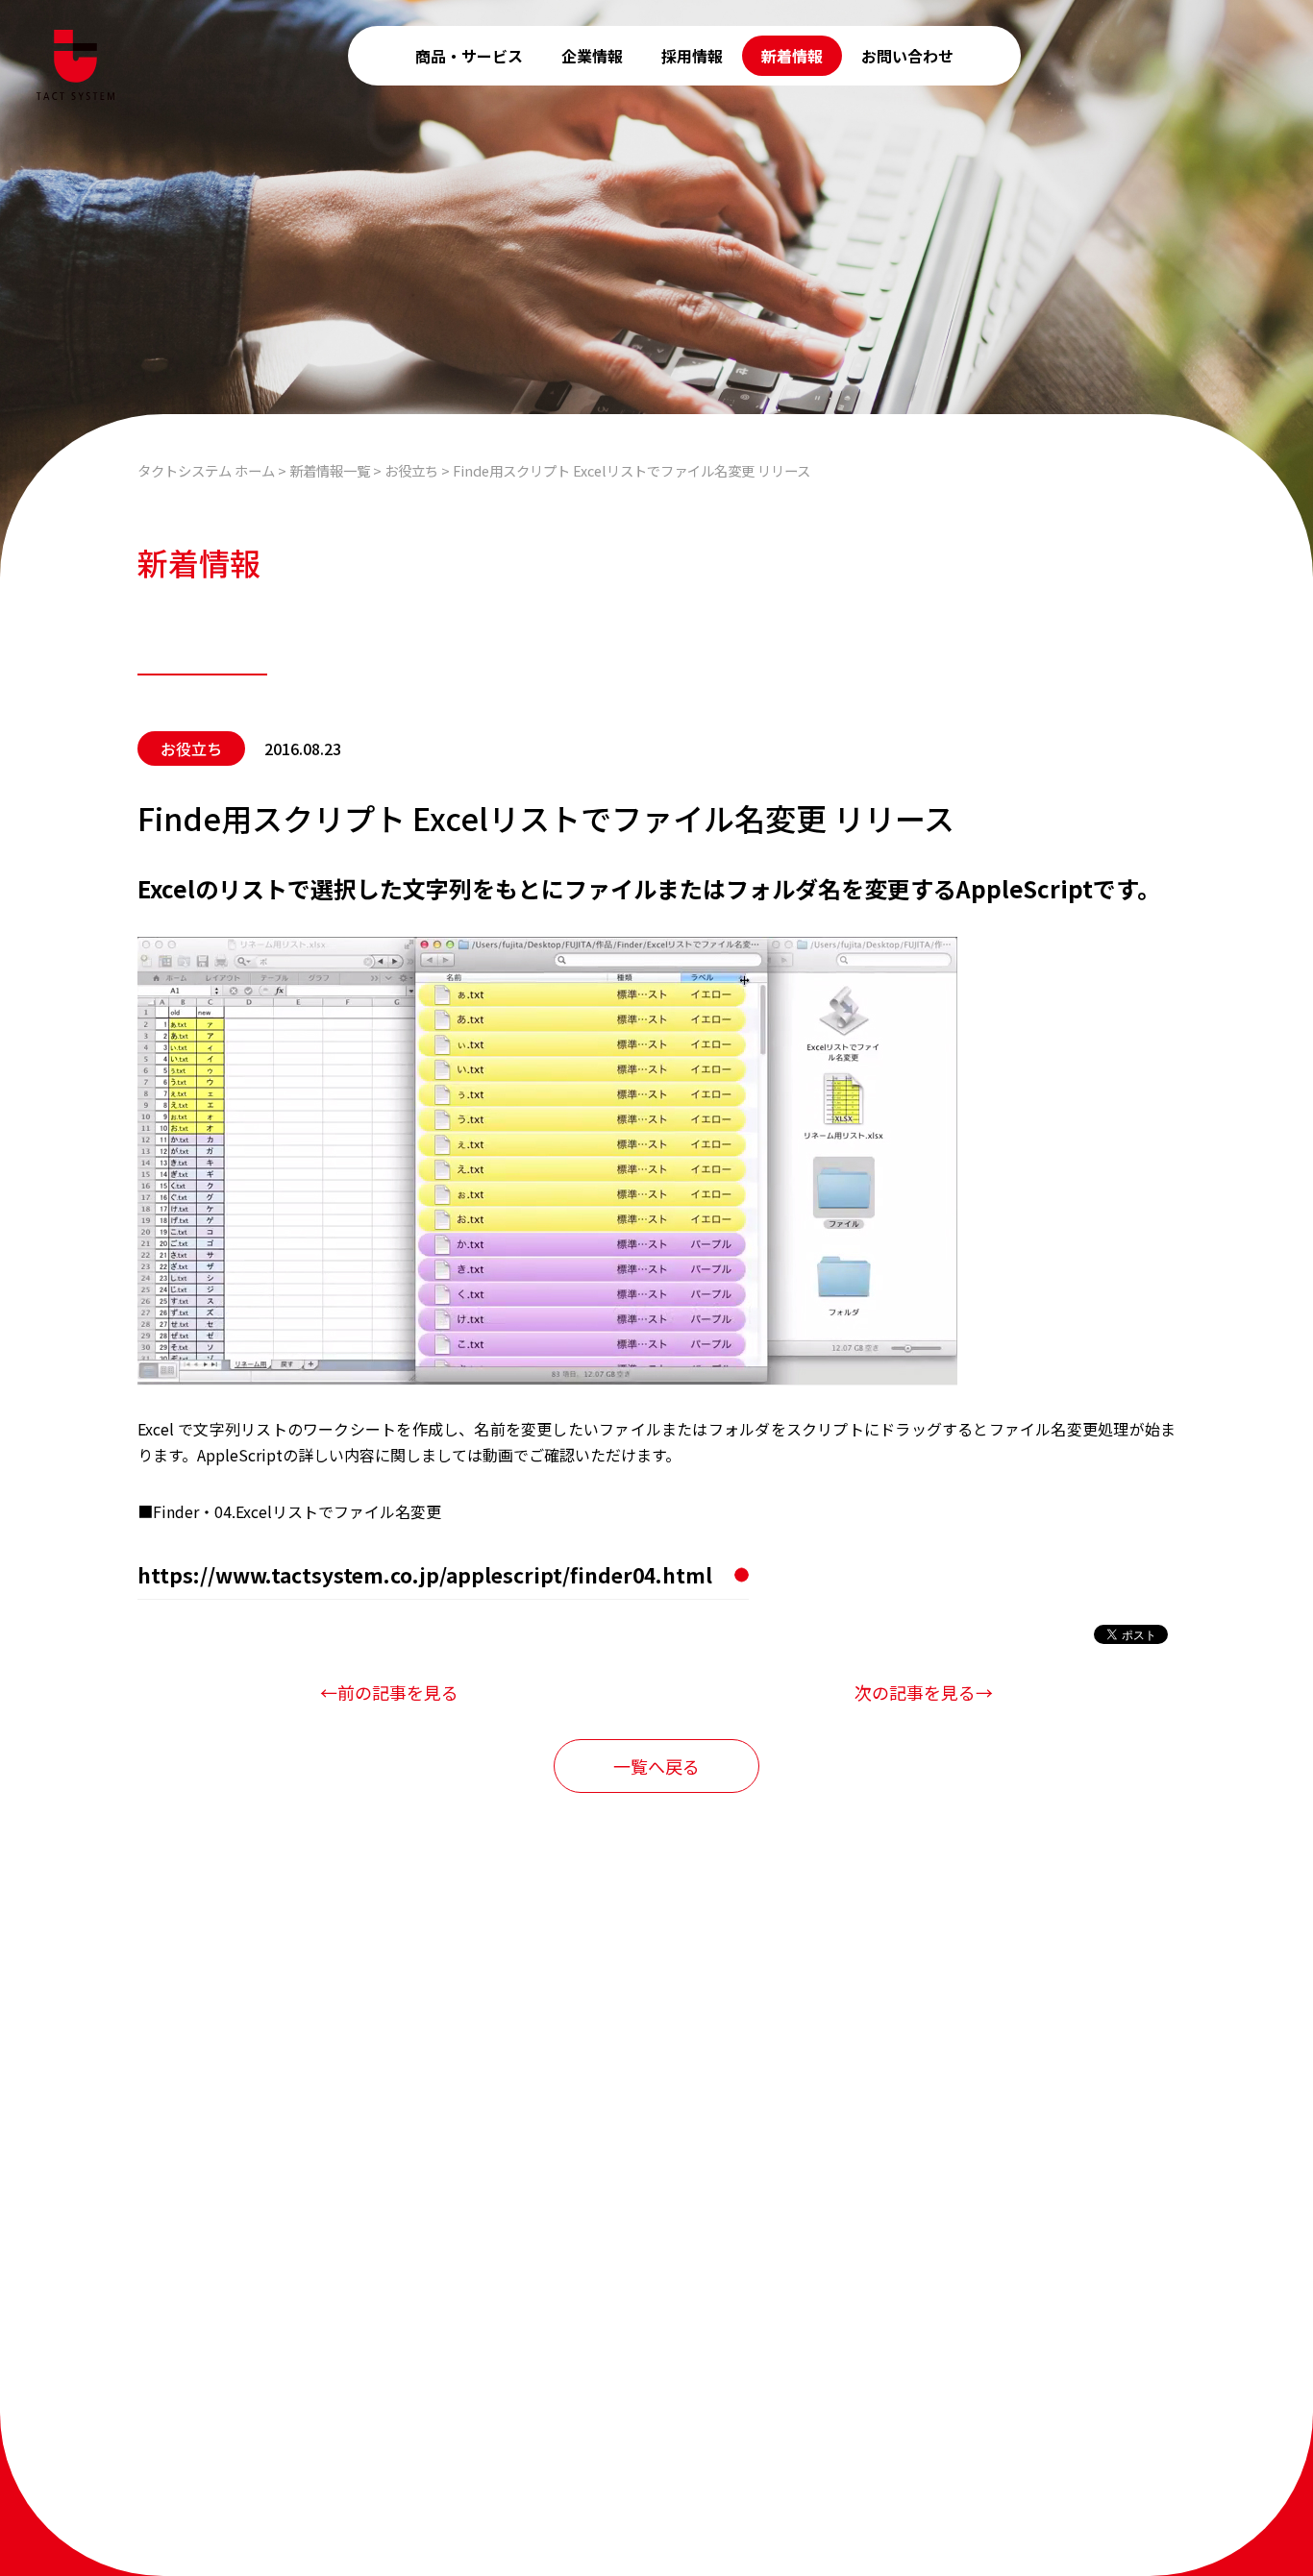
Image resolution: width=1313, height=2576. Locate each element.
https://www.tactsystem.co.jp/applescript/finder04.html (425, 1575)
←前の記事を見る (389, 1692)
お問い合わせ (907, 56)
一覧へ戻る (656, 1766)
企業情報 (592, 56)
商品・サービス (469, 56)
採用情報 (692, 56)
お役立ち (191, 748)
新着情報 (792, 56)
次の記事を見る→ (924, 1692)
